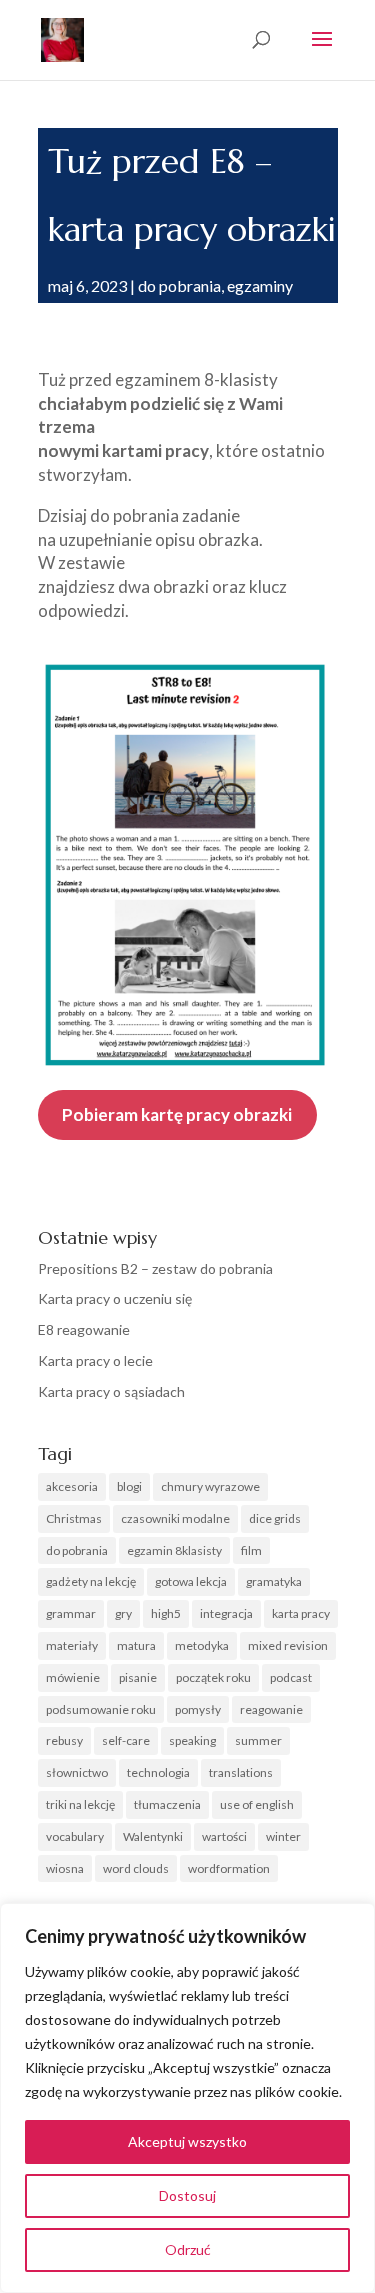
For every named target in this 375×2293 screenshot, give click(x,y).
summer (258, 1740)
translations (241, 1772)
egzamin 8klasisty (174, 1550)
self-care (126, 1740)
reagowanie (271, 1709)
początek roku (213, 1677)
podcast (291, 1677)
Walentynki (153, 1836)
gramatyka (274, 1581)
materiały (72, 1645)
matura (136, 1645)
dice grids (275, 1518)
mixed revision (288, 1645)
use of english (257, 1804)
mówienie (73, 1677)
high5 (166, 1613)
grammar (71, 1613)
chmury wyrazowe (210, 1486)
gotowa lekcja (191, 1581)
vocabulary (75, 1836)
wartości (224, 1836)
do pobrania (179, 285)
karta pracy (301, 1613)
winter (283, 1836)
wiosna (65, 1868)
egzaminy (260, 285)
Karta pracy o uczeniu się (115, 1298)
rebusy (64, 1740)
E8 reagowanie (84, 1329)
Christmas (74, 1518)
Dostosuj (187, 2195)
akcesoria (72, 1486)
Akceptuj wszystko (187, 2141)
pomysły (198, 1709)
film (251, 1550)
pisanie (138, 1677)
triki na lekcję (80, 1804)
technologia (158, 1772)
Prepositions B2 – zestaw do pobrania (155, 1268)
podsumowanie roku (101, 1709)
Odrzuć (188, 2249)
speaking (192, 1740)
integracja (226, 1613)
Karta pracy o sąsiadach (111, 1391)
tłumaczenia (167, 1804)
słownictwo (77, 1772)
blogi (129, 1486)
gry (123, 1613)
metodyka (202, 1645)
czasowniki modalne (175, 1518)
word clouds (136, 1868)
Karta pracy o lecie (95, 1360)
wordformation (229, 1868)
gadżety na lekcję (91, 1581)
